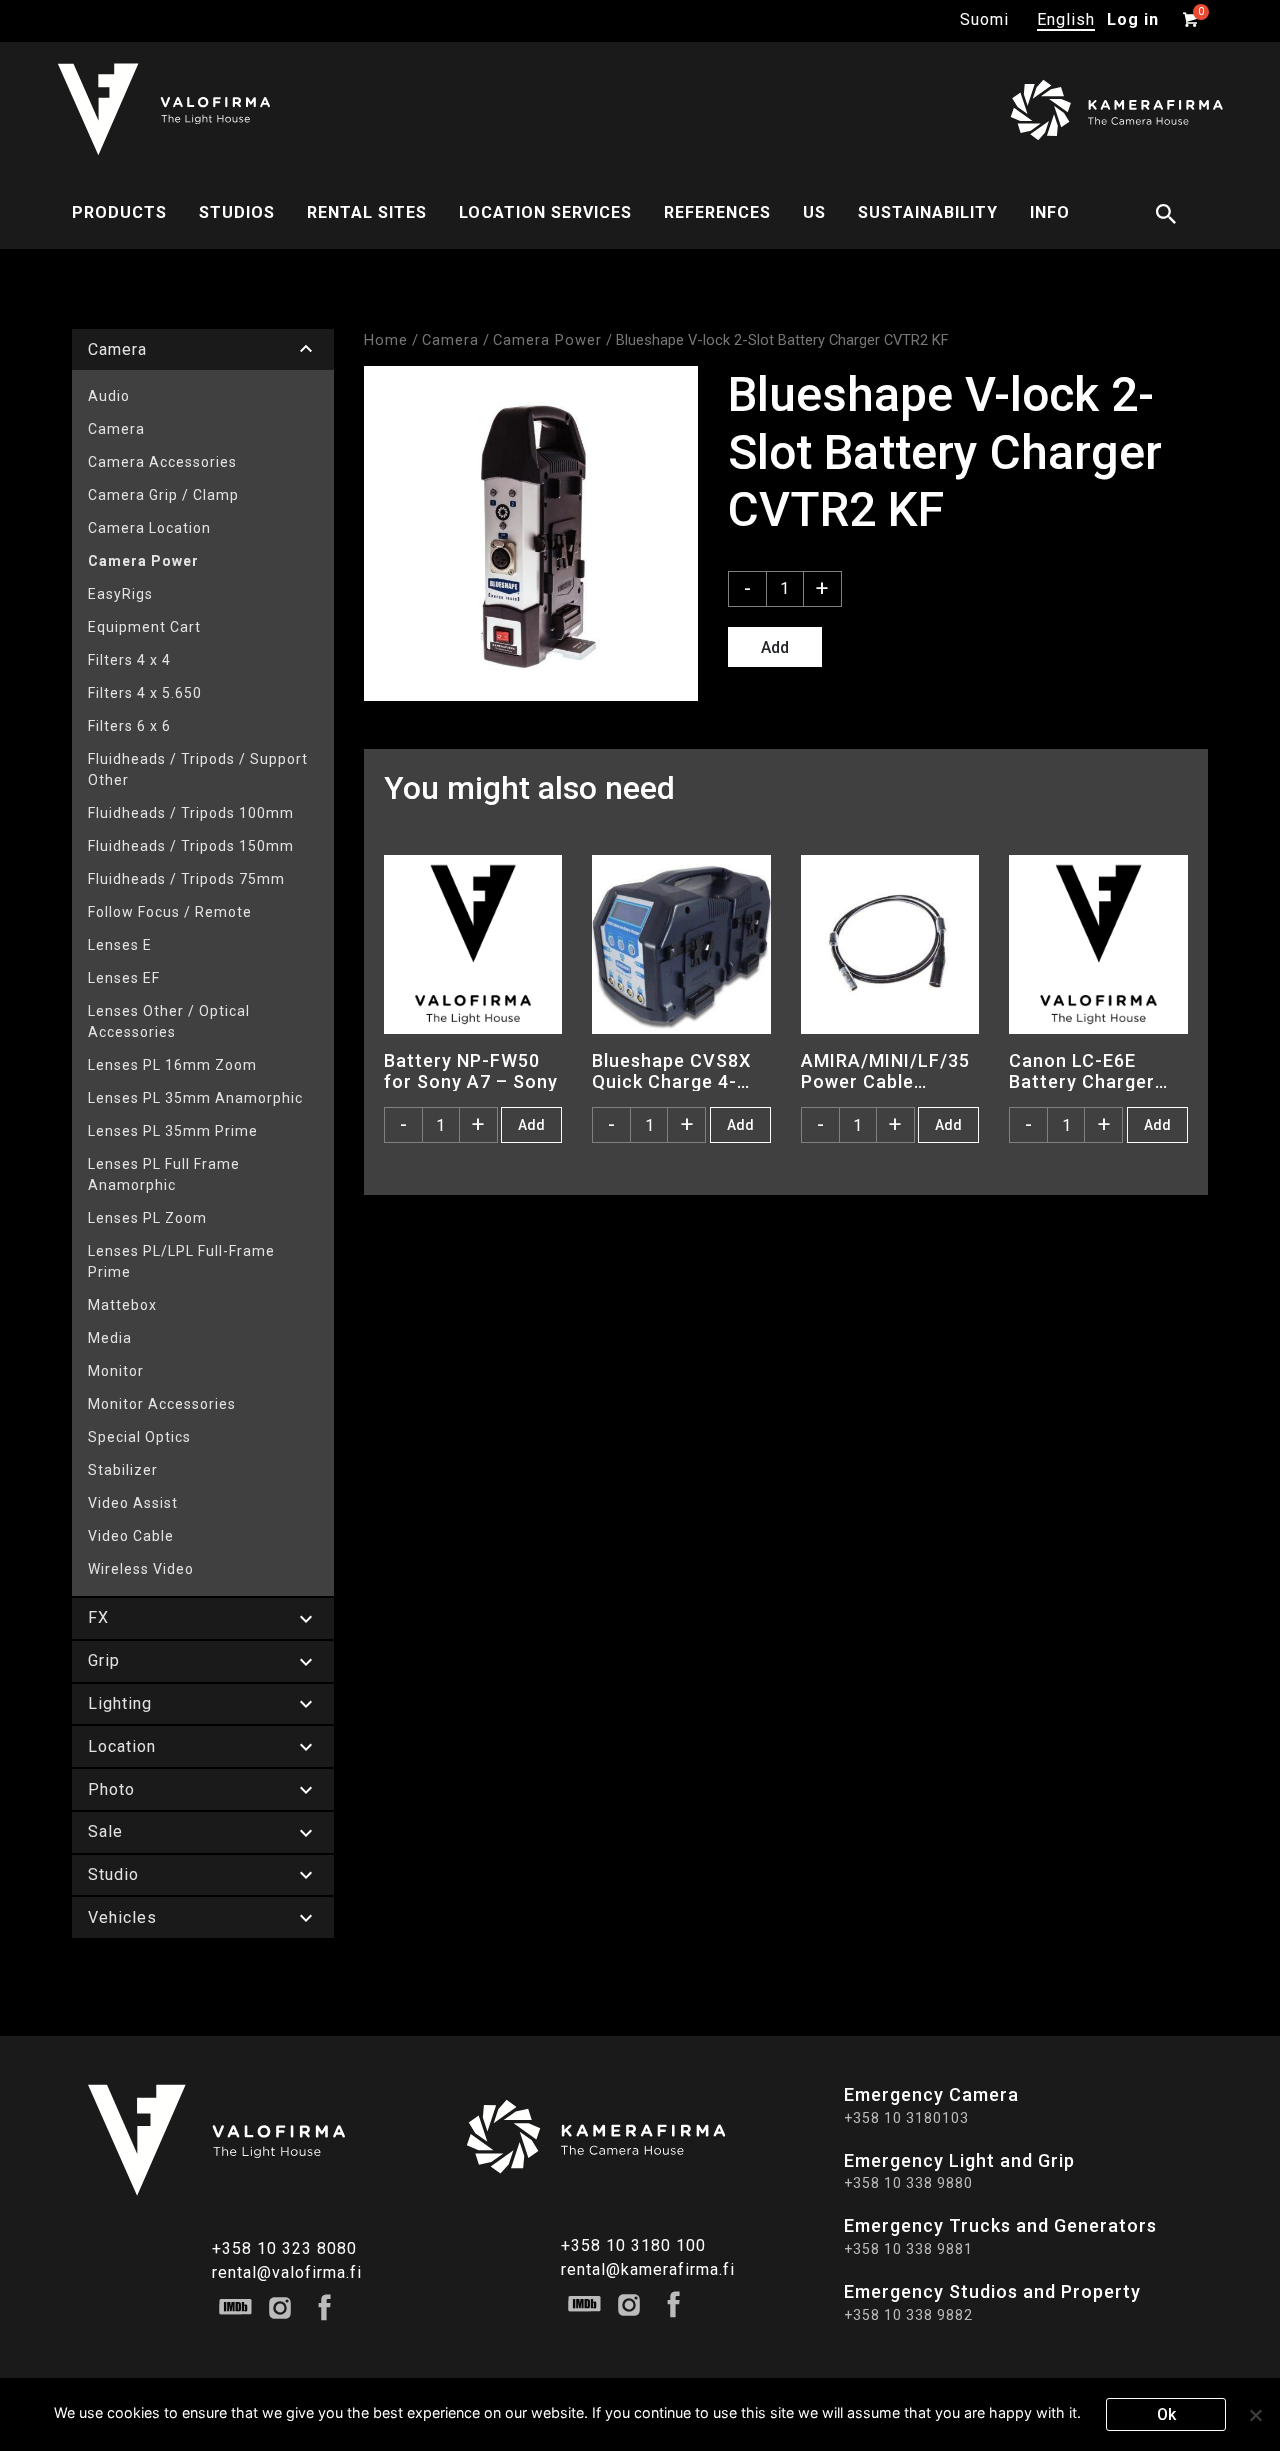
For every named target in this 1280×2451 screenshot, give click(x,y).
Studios (237, 212)
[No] (1255, 2415)
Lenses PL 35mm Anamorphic (195, 1098)
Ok (1166, 2414)
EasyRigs (120, 594)
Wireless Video (141, 1569)
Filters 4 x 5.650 (145, 693)
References (717, 212)
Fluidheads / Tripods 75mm (186, 879)
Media (110, 1338)
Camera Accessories (162, 462)
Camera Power (143, 561)
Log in (1133, 19)
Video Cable (131, 1536)
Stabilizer (123, 1470)
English (1066, 19)
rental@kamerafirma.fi (648, 2269)
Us (814, 212)
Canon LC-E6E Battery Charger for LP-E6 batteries (1096, 1071)
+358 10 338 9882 (908, 2315)
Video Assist (133, 1503)
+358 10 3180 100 (633, 2245)
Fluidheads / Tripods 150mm (191, 846)
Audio (109, 396)
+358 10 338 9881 (908, 2249)
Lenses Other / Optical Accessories (169, 1021)
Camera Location (149, 528)
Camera (116, 429)
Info (1050, 212)
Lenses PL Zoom (147, 1218)
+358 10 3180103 (906, 2118)
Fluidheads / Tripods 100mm (191, 813)
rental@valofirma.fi (287, 2272)
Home (386, 340)
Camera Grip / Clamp (163, 495)
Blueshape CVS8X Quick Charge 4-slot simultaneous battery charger (672, 1071)
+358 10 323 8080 (284, 2248)
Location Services (545, 212)
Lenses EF (124, 978)
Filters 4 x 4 (129, 660)
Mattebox (122, 1305)
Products (119, 212)
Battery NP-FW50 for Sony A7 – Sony (471, 1071)
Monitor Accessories (162, 1404)
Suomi (984, 19)
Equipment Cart (144, 627)
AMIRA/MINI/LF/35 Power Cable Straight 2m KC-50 (885, 1071)
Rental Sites (367, 212)
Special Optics (139, 1437)
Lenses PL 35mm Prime (173, 1131)
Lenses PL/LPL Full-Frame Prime (181, 1261)
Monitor (116, 1371)
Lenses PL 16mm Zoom (172, 1065)
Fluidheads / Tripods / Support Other (198, 769)
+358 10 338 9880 (908, 2183)
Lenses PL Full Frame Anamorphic (164, 1174)
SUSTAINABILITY (928, 212)
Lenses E (120, 945)
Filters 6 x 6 (129, 726)
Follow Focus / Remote (170, 912)
